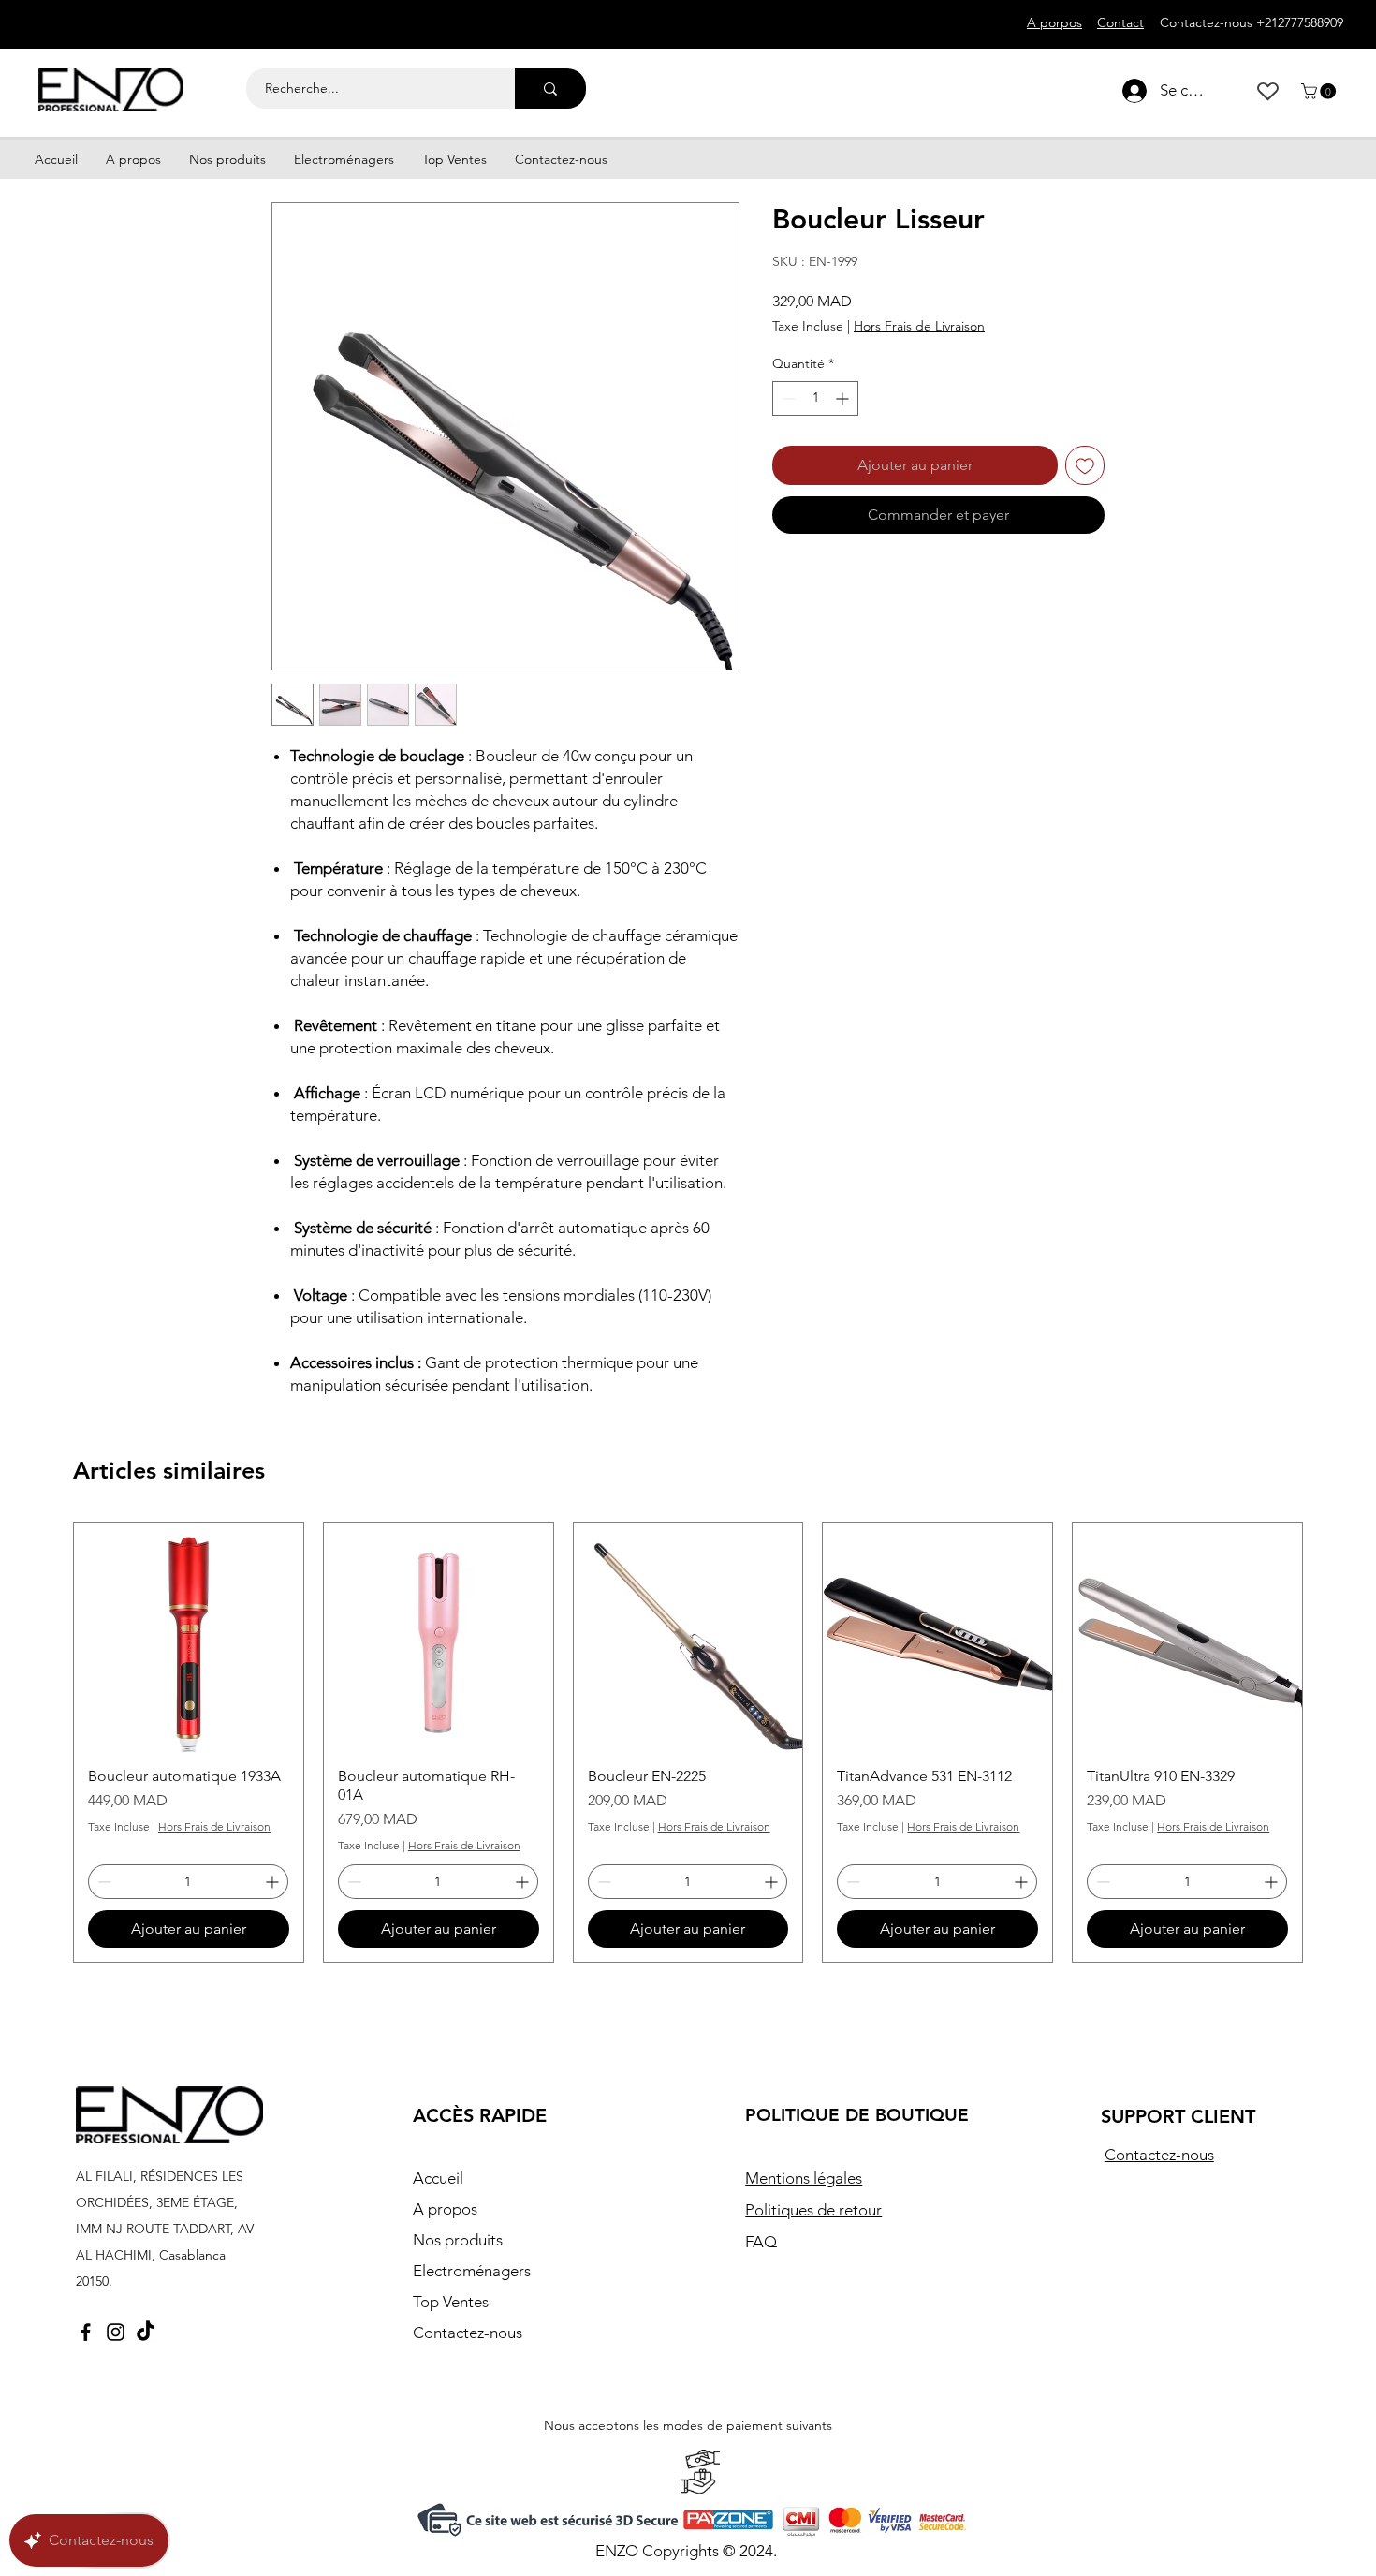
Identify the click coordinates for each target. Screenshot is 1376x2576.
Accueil (438, 2178)
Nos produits (458, 2240)
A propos (445, 2209)
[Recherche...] (550, 88)
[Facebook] (86, 2332)
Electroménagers (472, 2271)
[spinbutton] (815, 398)
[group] (688, 1743)
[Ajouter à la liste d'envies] (1085, 465)
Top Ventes (451, 2302)
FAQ (761, 2242)
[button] (1320, 91)
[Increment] (844, 398)
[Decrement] (787, 398)
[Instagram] (116, 2332)
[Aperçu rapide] (189, 1637)
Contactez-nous (468, 2333)
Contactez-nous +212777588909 (1252, 22)
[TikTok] (146, 2332)
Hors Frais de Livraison (919, 326)
